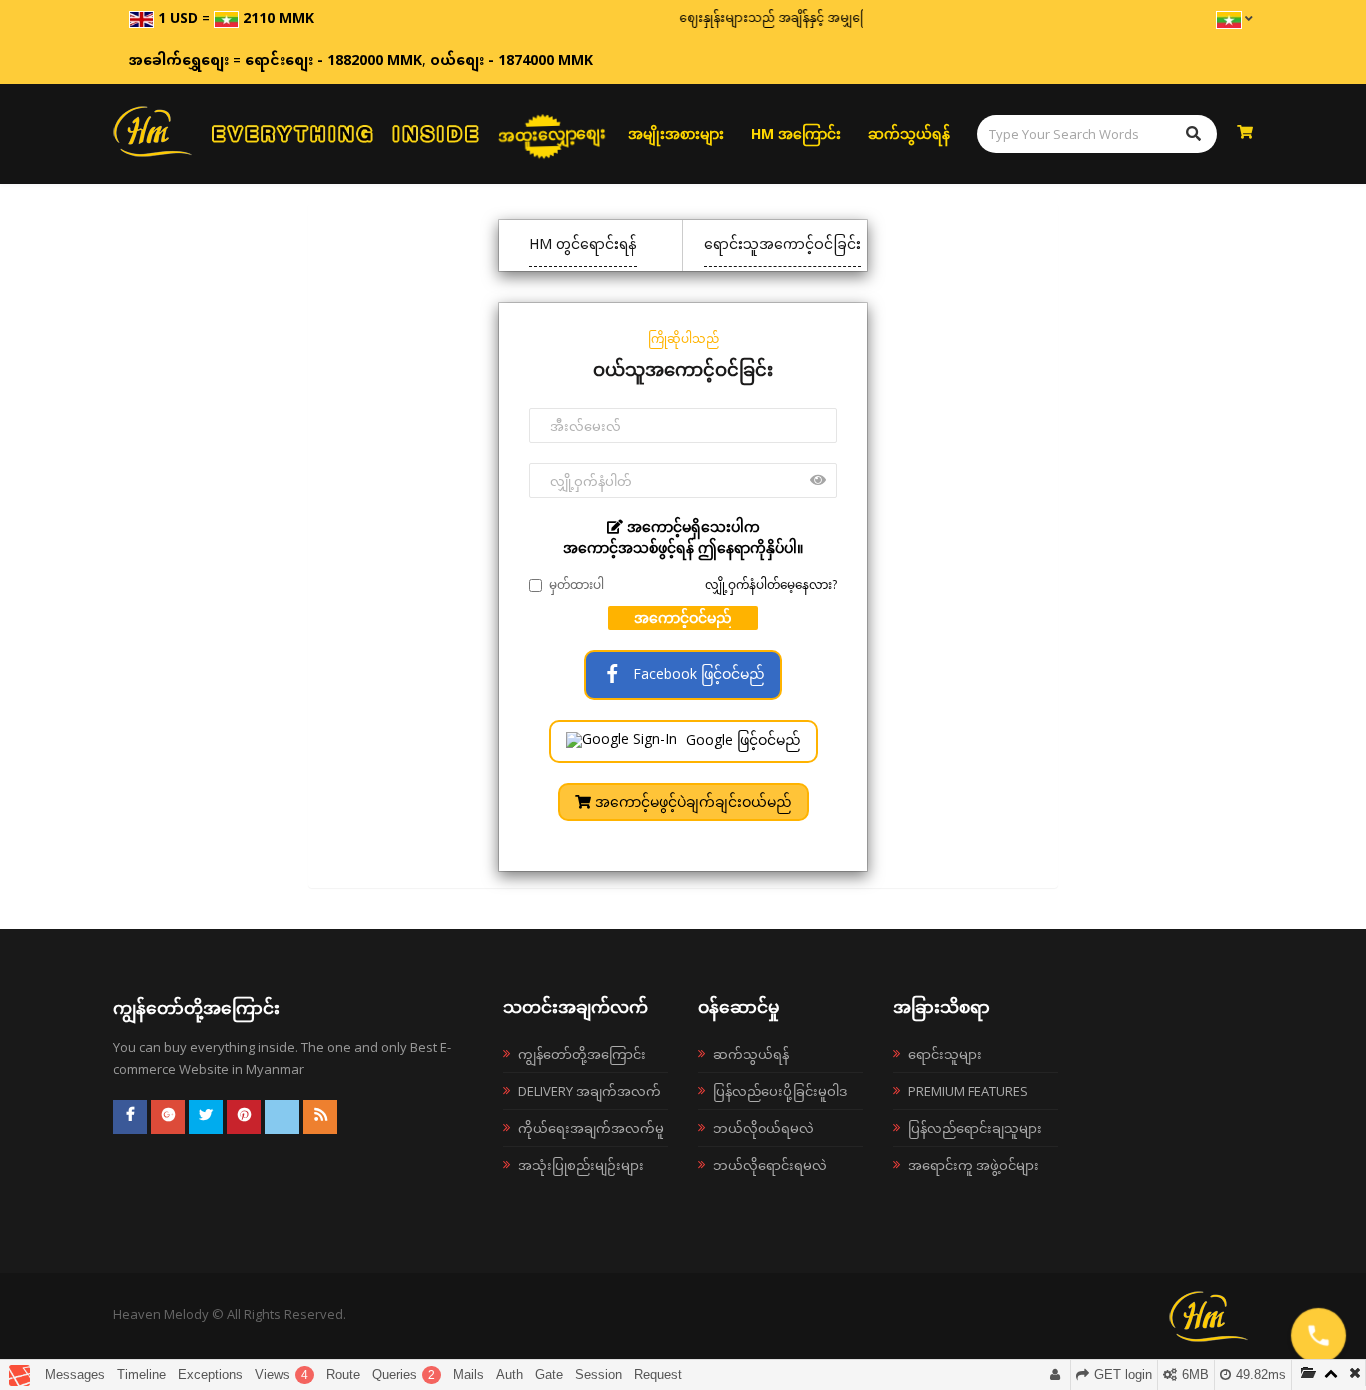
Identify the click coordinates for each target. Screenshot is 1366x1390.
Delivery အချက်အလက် (589, 1091)
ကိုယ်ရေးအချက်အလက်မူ (591, 1128)
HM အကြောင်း (796, 133)
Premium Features (968, 1091)
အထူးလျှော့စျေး (552, 133)
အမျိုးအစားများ (676, 133)
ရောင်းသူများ (945, 1054)
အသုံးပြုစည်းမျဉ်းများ (581, 1165)
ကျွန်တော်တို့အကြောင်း (582, 1054)
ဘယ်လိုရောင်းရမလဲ (770, 1165)
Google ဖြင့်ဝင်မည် (741, 739)
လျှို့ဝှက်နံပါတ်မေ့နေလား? (771, 584)
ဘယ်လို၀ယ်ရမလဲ (763, 1128)
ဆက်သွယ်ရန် (909, 133)
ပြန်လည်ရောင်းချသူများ (975, 1128)
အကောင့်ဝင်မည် (683, 617)
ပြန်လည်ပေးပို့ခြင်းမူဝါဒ (780, 1091)
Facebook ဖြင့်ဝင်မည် (697, 673)
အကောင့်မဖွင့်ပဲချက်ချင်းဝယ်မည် (691, 801)
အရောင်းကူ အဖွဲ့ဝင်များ (973, 1165)
